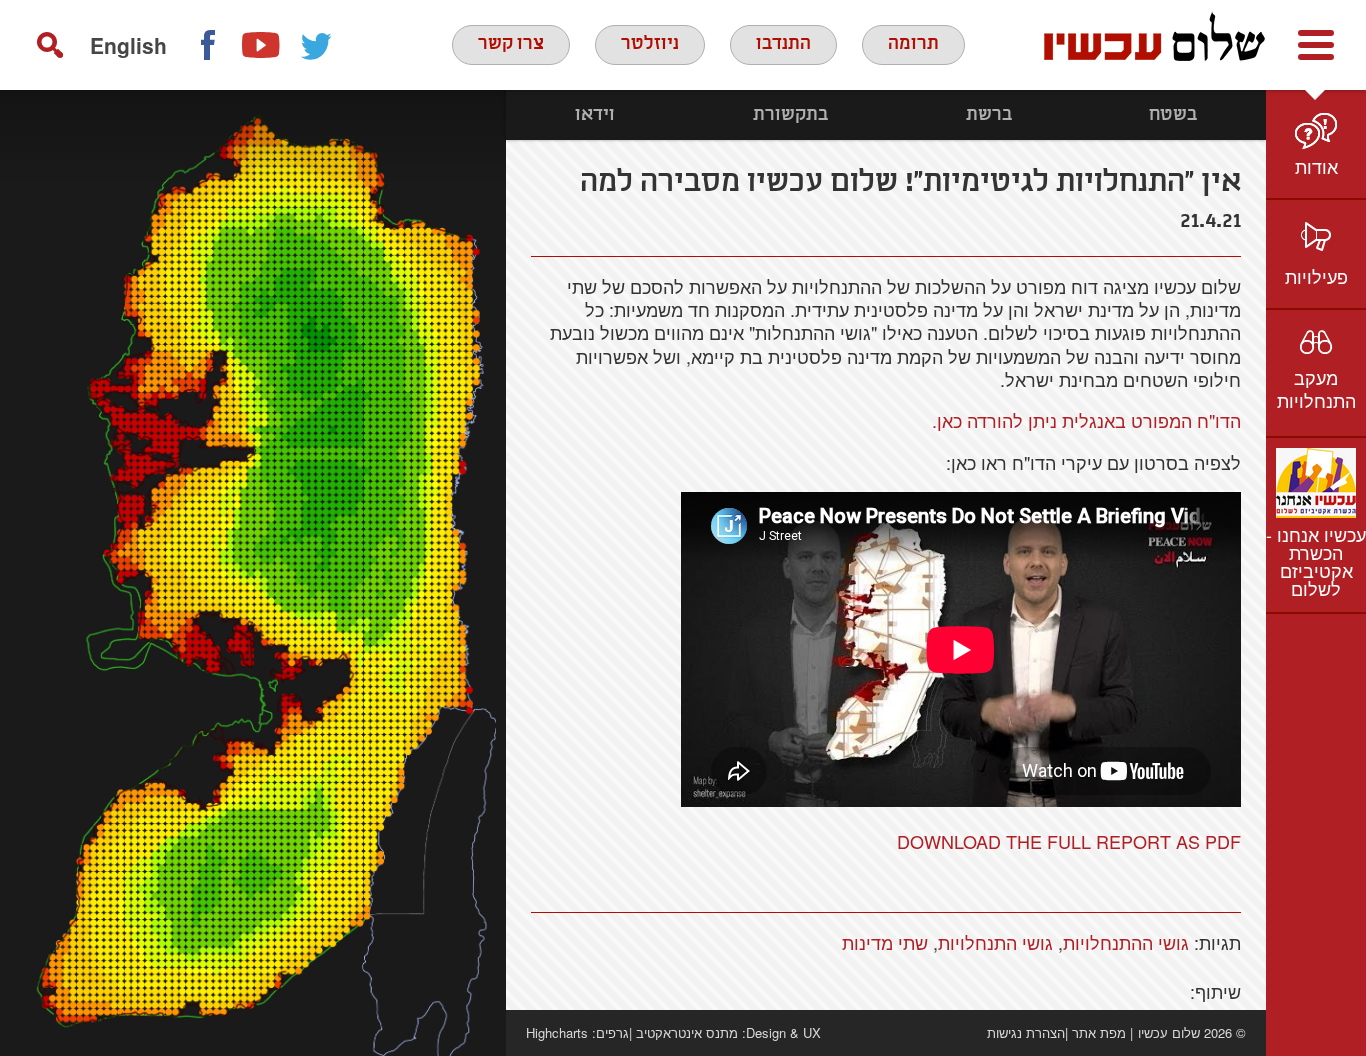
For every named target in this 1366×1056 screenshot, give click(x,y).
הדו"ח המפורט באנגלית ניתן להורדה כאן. (1086, 420)
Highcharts (557, 1032)
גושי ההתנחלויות (1126, 942)
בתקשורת (790, 115)
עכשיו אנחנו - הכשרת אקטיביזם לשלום (1316, 561)
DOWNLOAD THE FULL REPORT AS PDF (1069, 841)
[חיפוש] (50, 45)
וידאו (595, 115)
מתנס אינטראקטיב (687, 1032)
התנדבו (783, 44)
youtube (262, 45)
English (128, 45)
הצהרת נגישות (1026, 1032)
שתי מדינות (885, 942)
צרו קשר (511, 44)
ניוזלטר (650, 44)
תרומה (913, 44)
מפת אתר (1099, 1032)
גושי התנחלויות (995, 942)
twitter (317, 45)
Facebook (207, 45)
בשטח (1173, 115)
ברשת (989, 115)
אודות (1316, 166)
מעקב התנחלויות (1316, 388)
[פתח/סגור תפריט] (1316, 45)
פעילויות (1316, 276)
